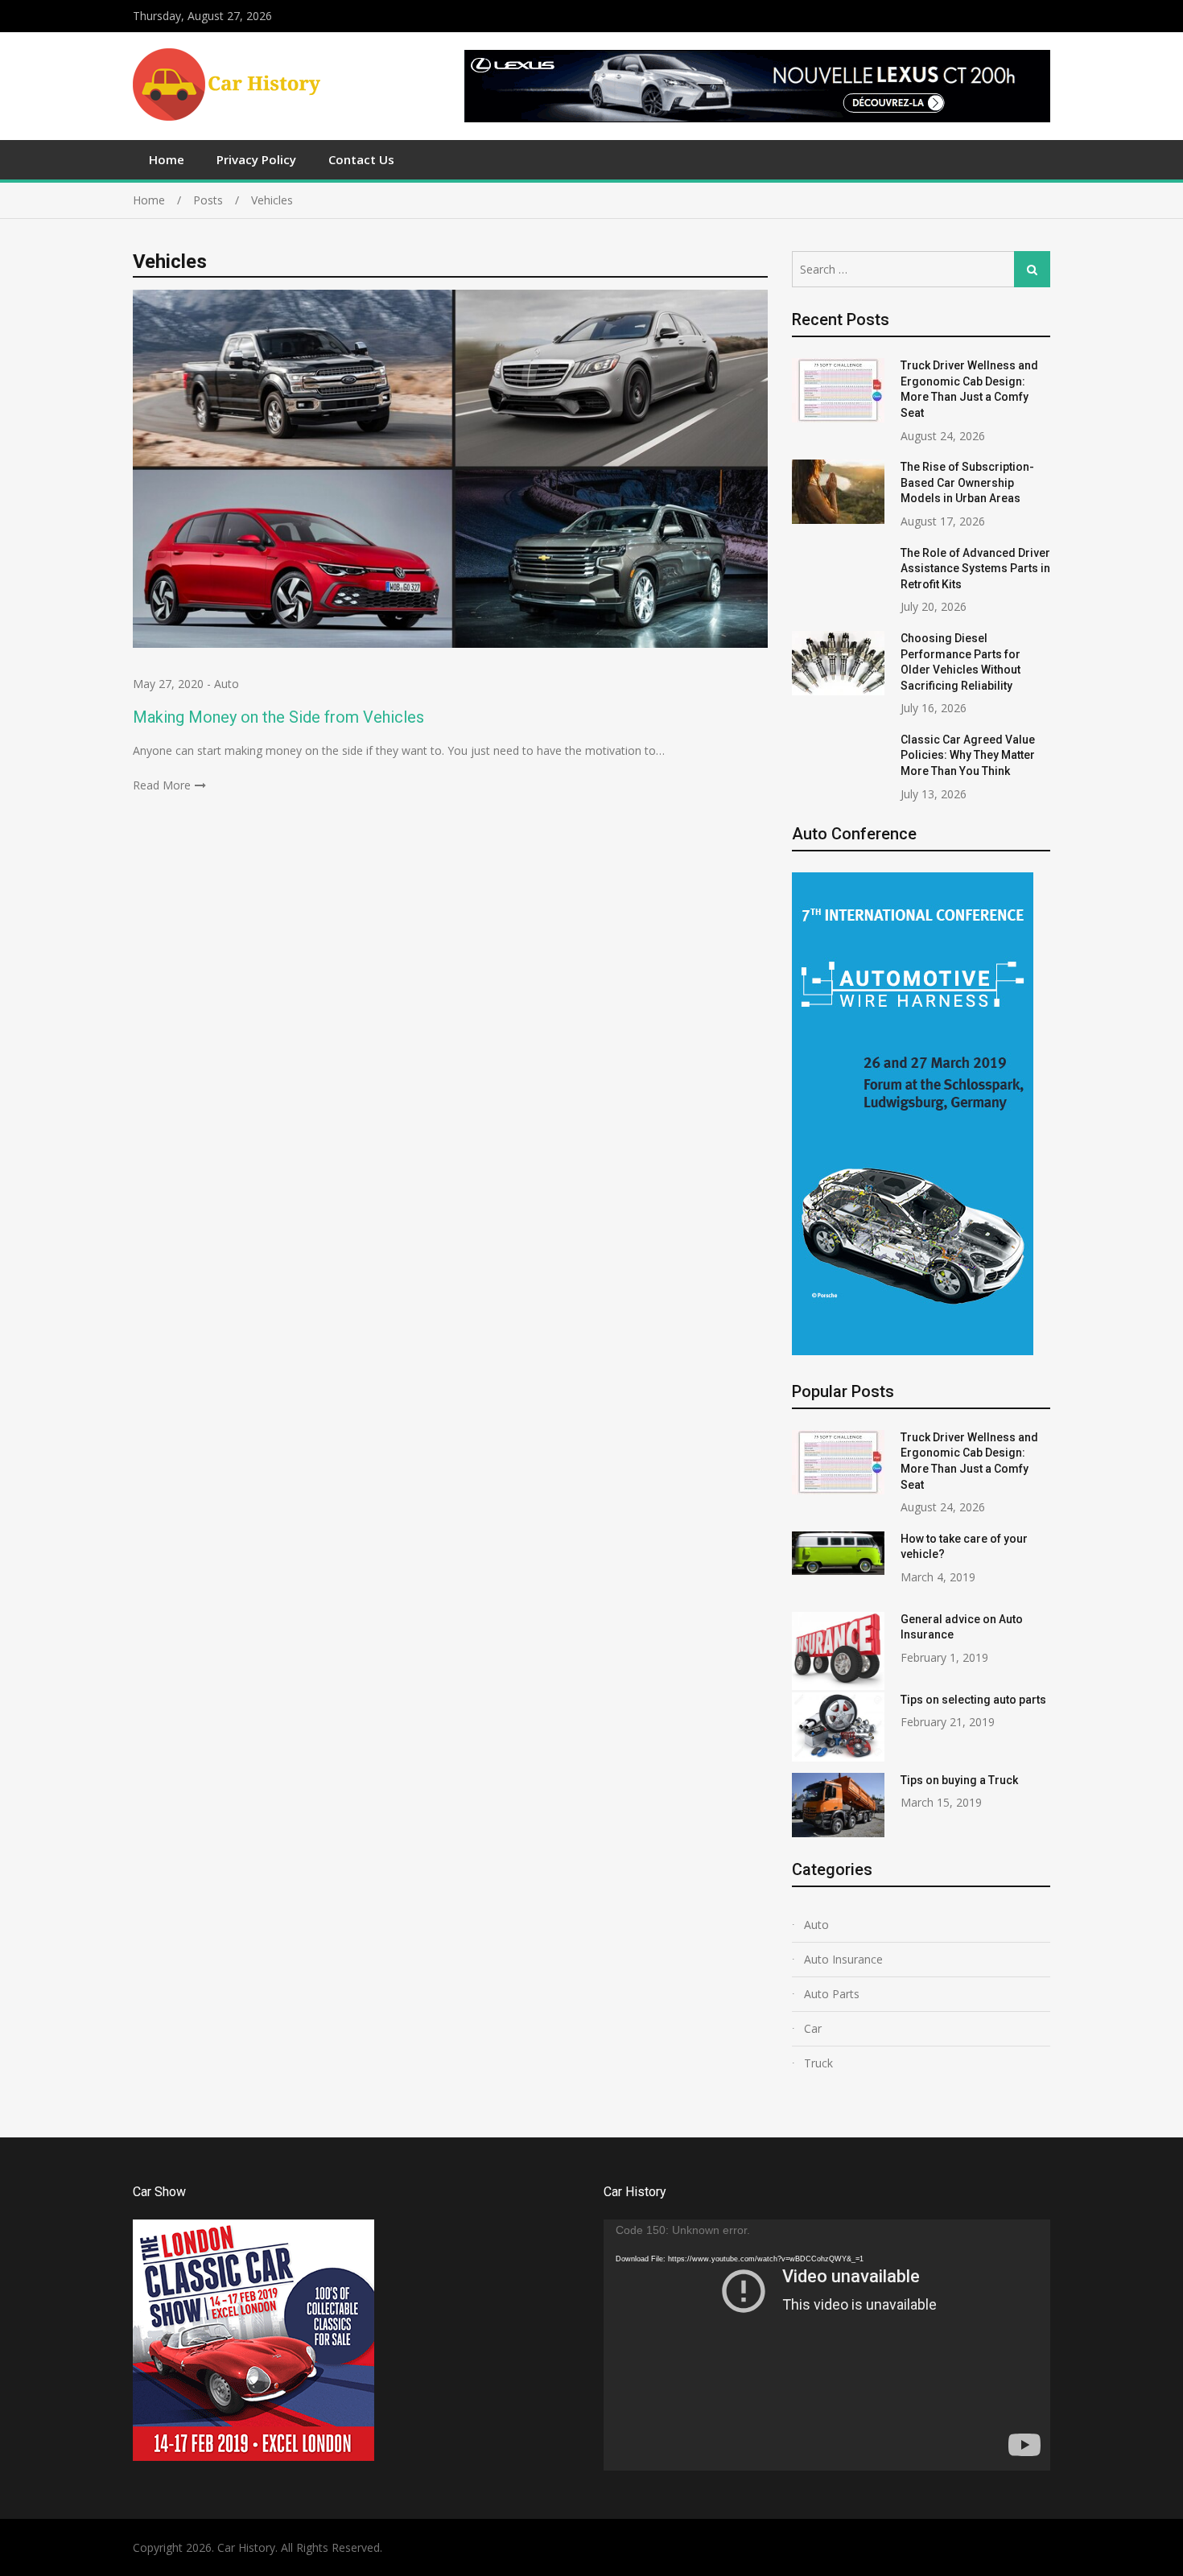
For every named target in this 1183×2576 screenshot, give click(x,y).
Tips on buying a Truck (959, 1780)
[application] (827, 2345)
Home (167, 159)
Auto (227, 684)
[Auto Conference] (913, 1351)
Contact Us (361, 159)
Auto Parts (832, 1994)
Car (813, 2028)
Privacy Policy (256, 159)
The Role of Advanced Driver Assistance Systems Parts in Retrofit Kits (975, 569)
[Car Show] (253, 2456)
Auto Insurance (843, 1959)
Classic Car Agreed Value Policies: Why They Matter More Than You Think (968, 755)
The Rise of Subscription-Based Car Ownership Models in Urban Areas (967, 482)
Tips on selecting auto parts (973, 1700)
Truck (818, 2063)
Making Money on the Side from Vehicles (278, 717)
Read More (162, 785)
